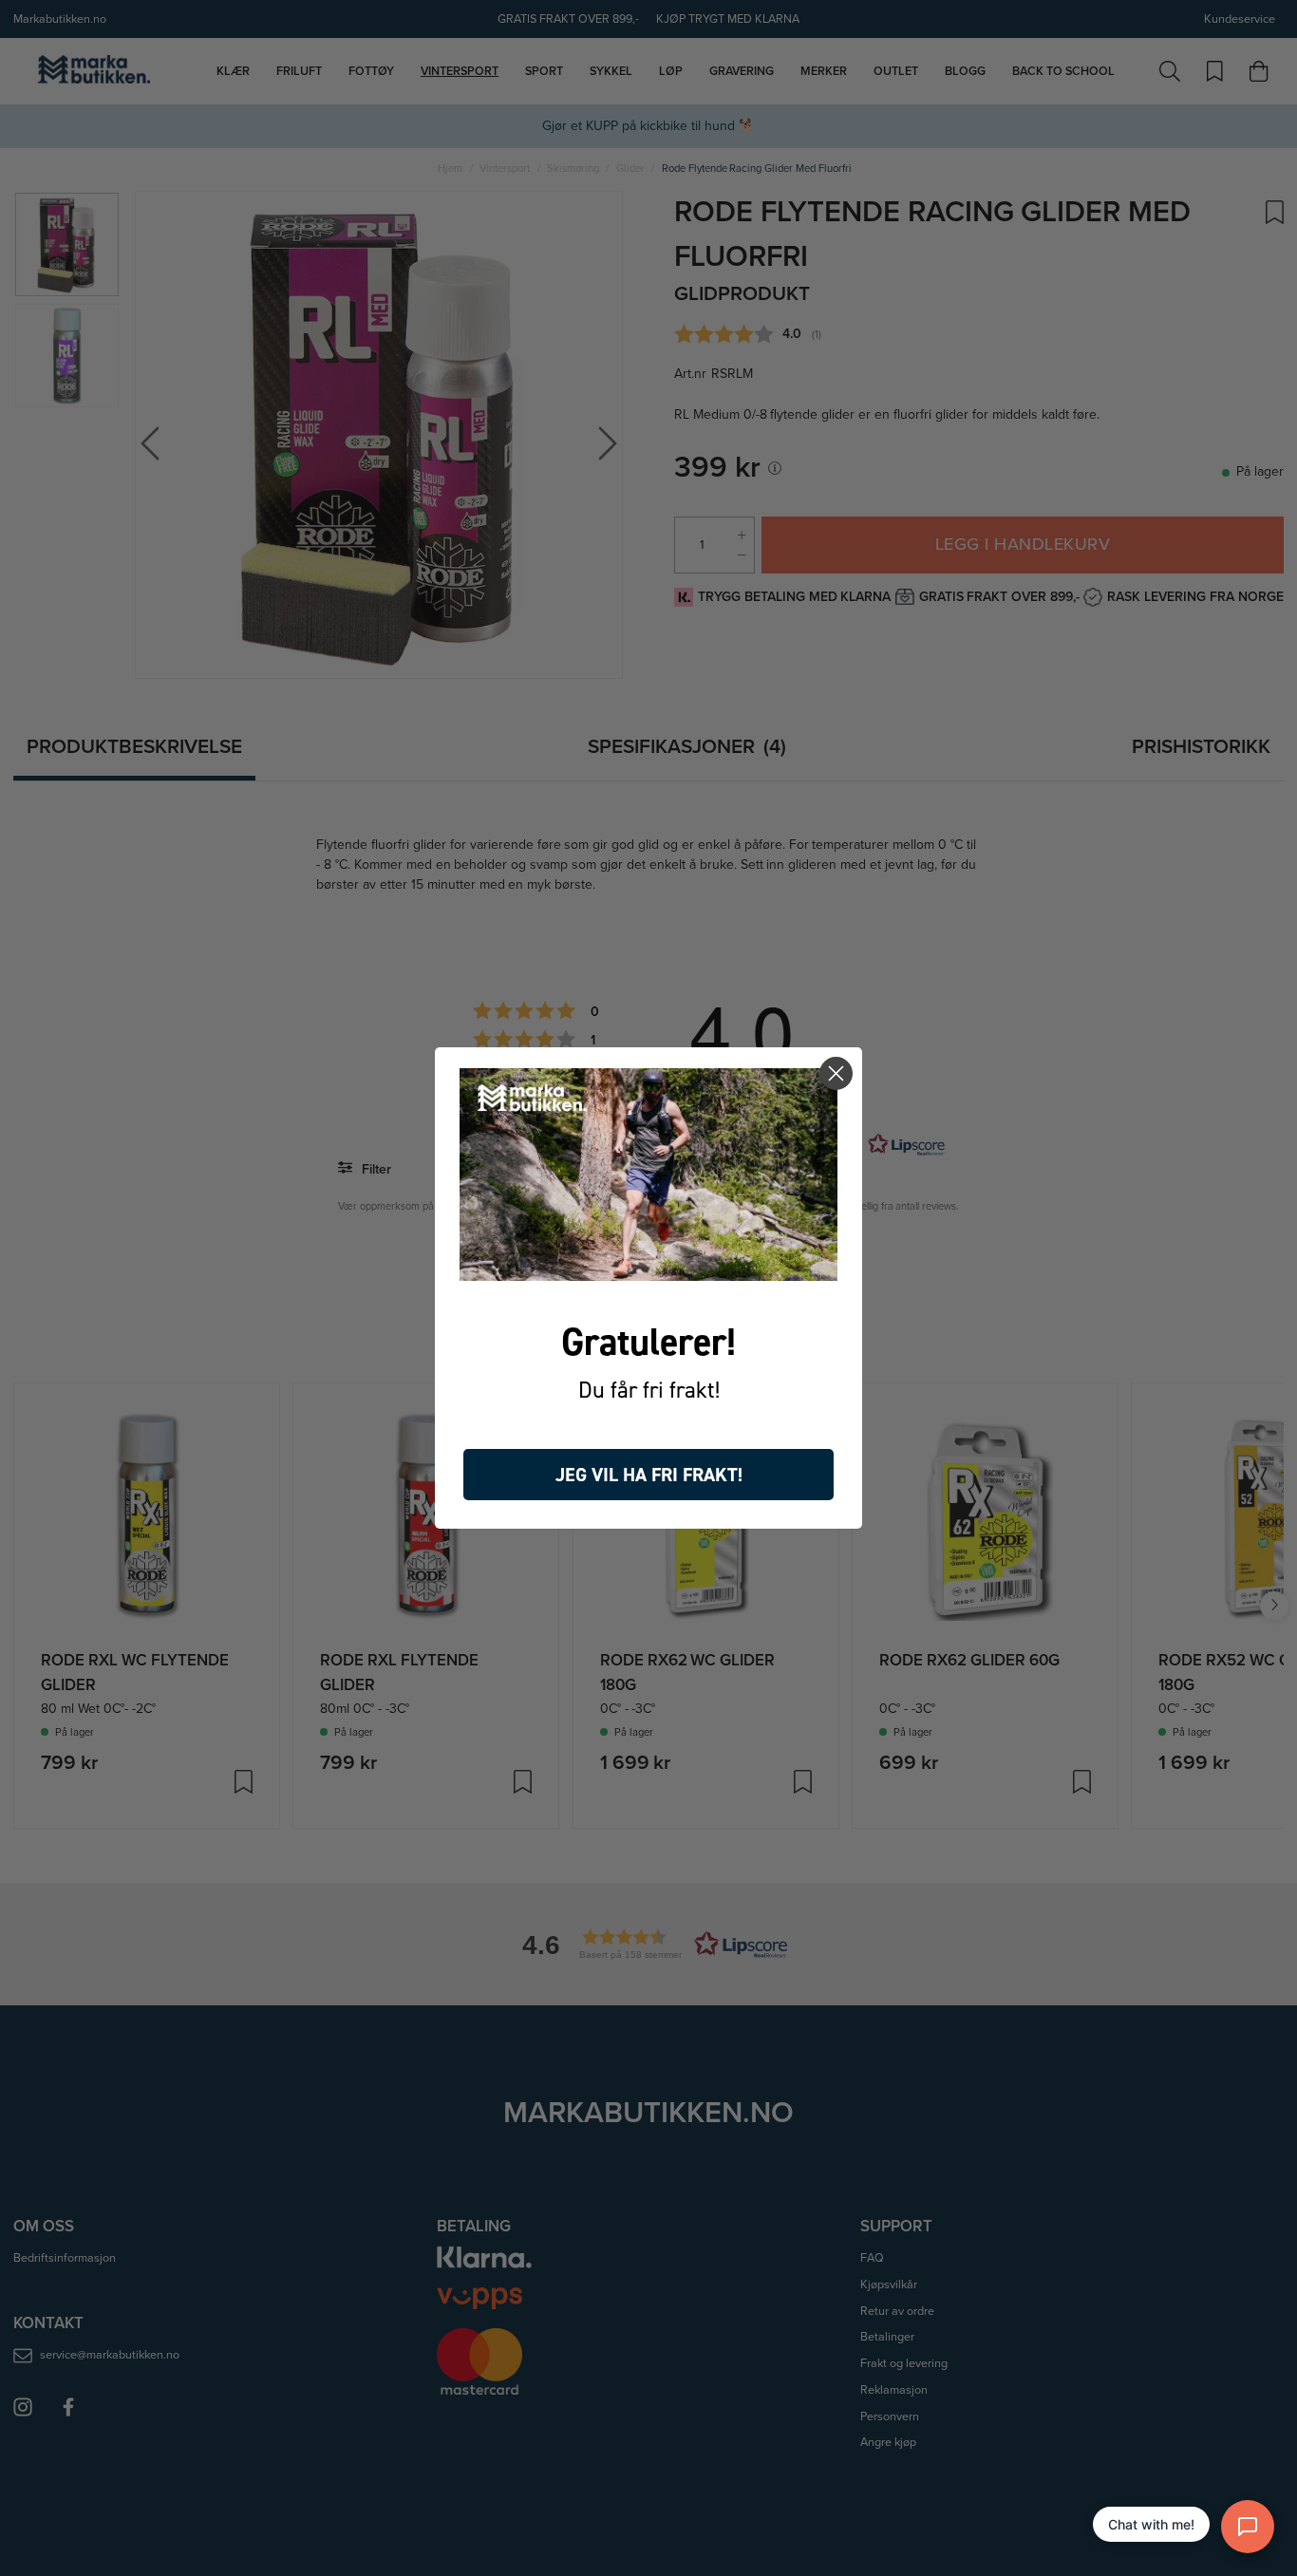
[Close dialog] (836, 1073)
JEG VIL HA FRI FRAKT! (649, 1475)
